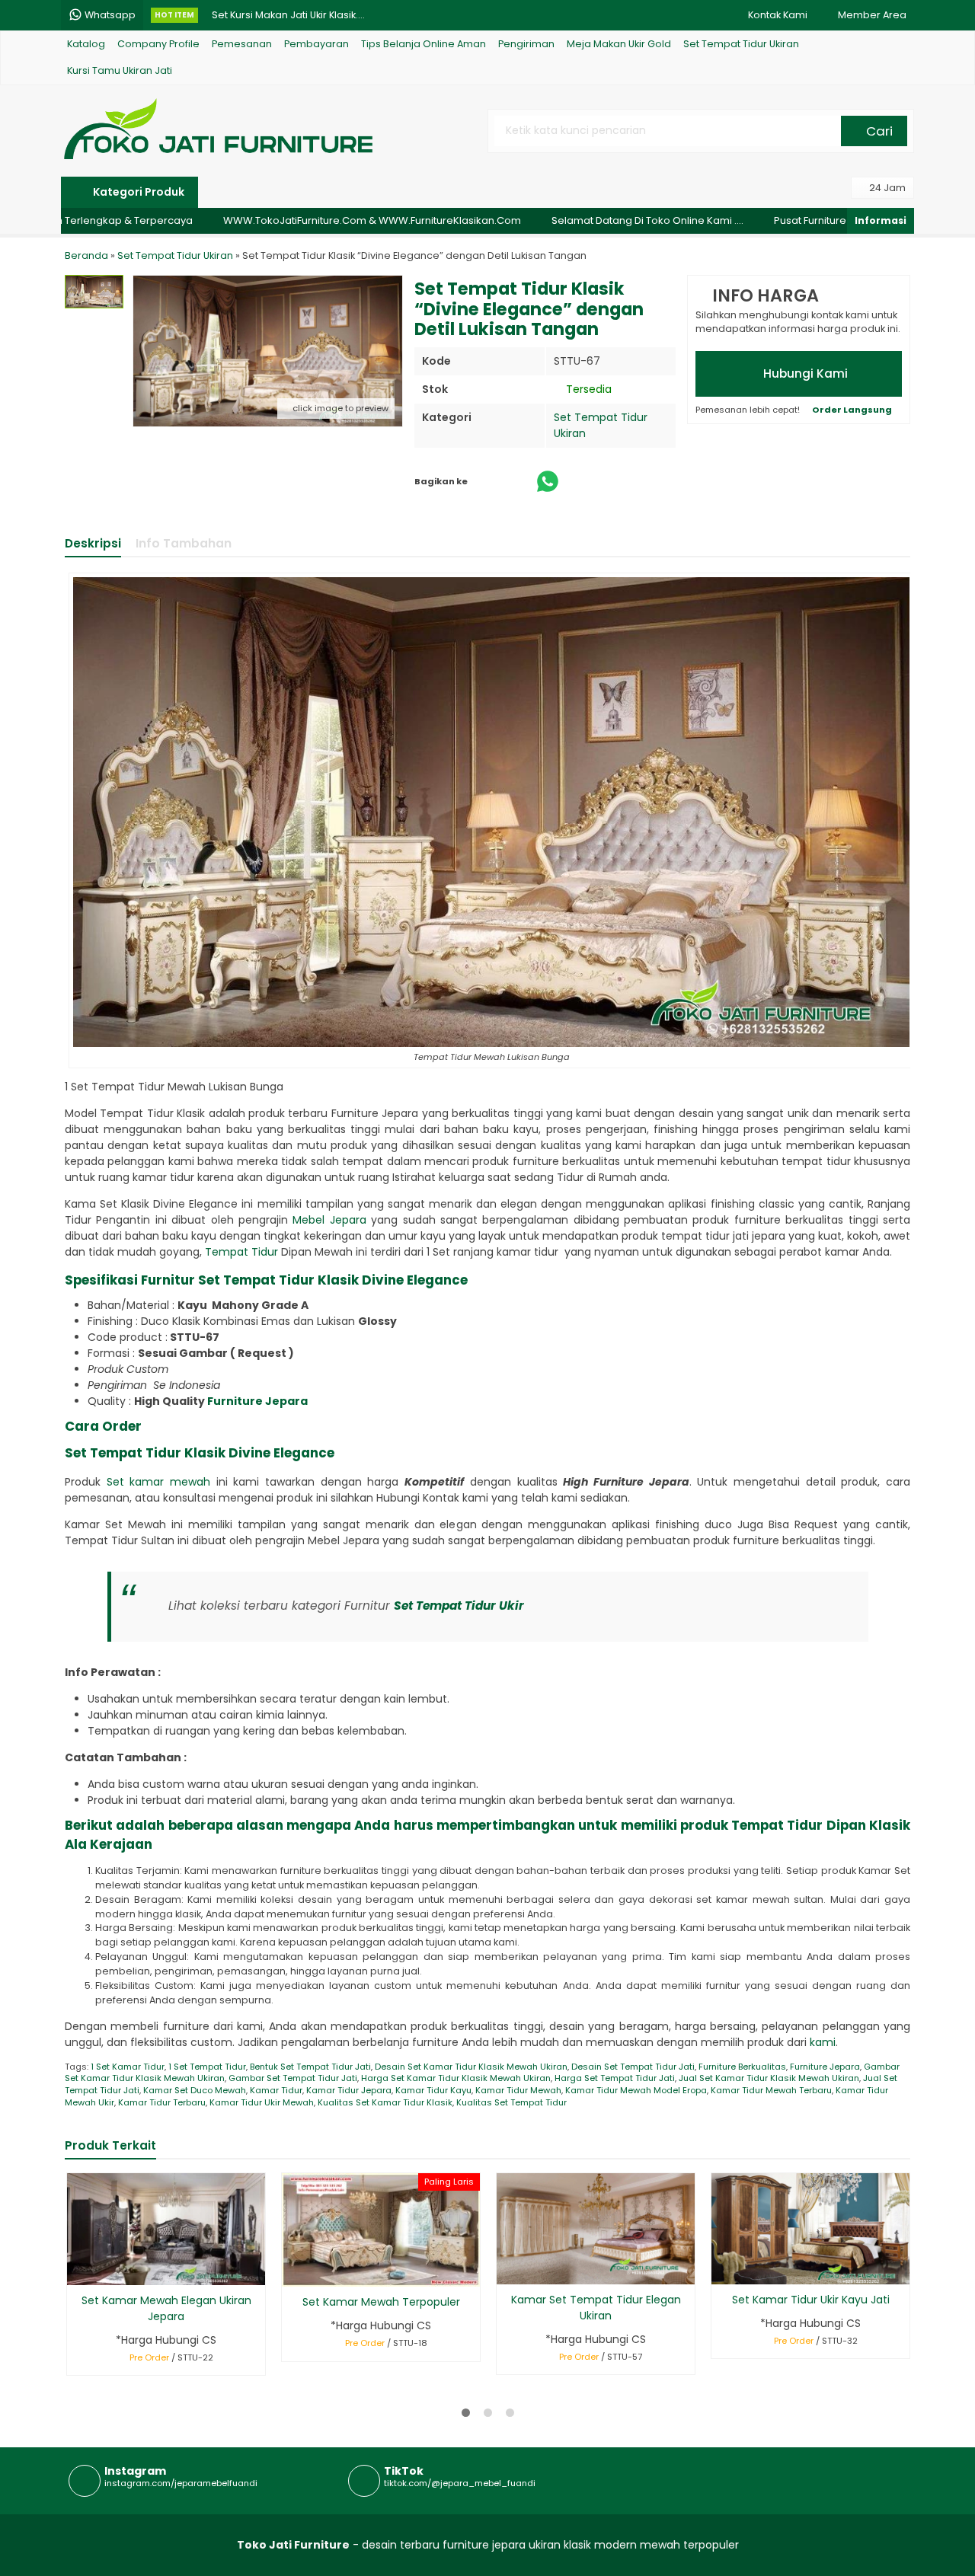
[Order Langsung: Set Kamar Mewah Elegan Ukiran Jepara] (77, 2271)
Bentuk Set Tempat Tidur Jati (310, 2067)
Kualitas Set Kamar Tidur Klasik (385, 2102)
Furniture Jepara (257, 1401)
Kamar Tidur (276, 2090)
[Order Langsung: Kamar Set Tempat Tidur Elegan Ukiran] (507, 2270)
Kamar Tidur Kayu (433, 2090)
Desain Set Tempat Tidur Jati (633, 2067)
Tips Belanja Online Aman (424, 44)
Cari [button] (878, 131)
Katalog (86, 44)
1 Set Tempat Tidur (207, 2067)
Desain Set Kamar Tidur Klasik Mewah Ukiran (471, 2067)
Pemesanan (242, 44)
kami (823, 2042)
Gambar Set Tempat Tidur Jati (293, 2078)
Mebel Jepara (329, 1220)
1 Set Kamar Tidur (128, 2067)
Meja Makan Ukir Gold (619, 44)
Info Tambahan (184, 543)
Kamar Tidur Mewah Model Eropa (636, 2090)
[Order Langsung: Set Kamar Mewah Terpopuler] (292, 2273)
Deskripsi (93, 543)
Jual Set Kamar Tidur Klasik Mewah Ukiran (769, 2078)
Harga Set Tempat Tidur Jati (615, 2078)
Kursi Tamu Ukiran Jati (120, 70)
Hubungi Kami (804, 373)
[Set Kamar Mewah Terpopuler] (381, 2229)
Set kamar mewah (158, 1482)
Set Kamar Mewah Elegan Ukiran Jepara (166, 2308)
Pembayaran (316, 44)
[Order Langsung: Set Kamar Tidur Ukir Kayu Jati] (722, 2270)
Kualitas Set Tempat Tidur (511, 2102)
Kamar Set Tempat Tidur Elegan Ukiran (596, 2308)
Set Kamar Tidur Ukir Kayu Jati (811, 2300)
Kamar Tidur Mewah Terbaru (771, 2090)
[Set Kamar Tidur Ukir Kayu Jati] (810, 2228)
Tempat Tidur (241, 1252)
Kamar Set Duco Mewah (195, 2090)
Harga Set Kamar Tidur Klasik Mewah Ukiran (456, 2078)
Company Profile (158, 44)
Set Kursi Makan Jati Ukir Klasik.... (288, 15)
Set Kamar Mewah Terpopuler (381, 2302)
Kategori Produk (137, 192)
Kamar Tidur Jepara (349, 2090)
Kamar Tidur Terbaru (162, 2102)
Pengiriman (526, 44)
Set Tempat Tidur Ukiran (741, 44)
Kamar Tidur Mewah (518, 2090)
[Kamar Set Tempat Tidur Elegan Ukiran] (596, 2228)
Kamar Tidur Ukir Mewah (262, 2102)
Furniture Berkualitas (742, 2067)
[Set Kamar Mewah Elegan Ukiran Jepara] (166, 2228)
